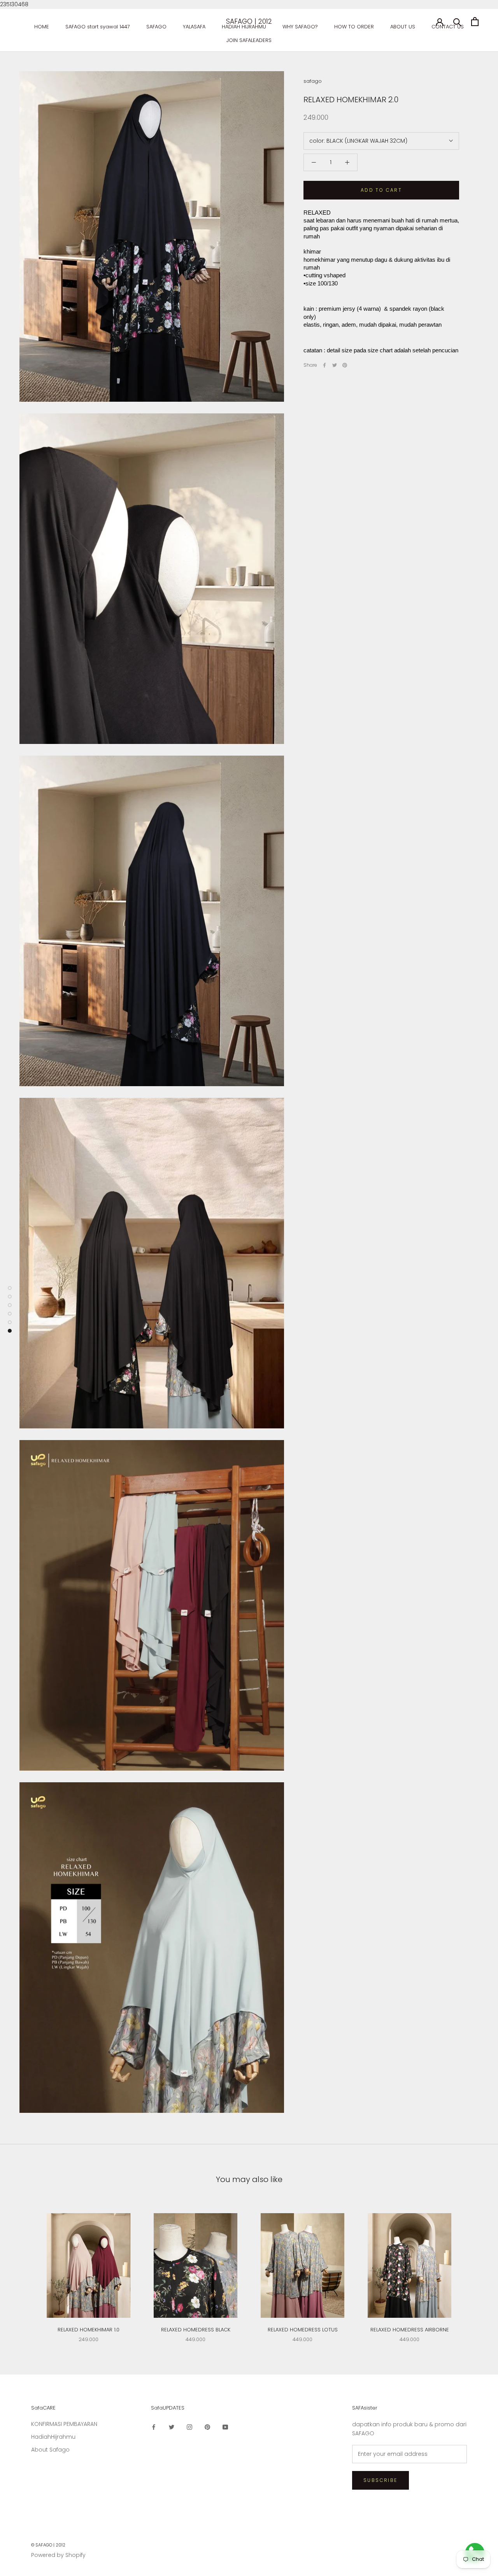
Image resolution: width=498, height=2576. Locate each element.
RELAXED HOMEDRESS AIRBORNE (410, 2330)
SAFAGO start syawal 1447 (98, 27)
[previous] (24, 2270)
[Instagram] (189, 2427)
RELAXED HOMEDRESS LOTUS (303, 2330)
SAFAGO (156, 27)
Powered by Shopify (58, 2555)
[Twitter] (335, 365)
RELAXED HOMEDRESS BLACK (196, 2330)
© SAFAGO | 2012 (48, 2545)
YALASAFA (194, 27)
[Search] (457, 22)
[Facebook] (324, 365)
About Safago (50, 2450)
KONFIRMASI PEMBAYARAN (64, 2424)
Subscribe (381, 2480)
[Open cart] (475, 22)
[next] (474, 2270)
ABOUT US (403, 27)
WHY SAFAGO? (300, 27)
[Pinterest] (345, 365)
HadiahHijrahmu (53, 2437)
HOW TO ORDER (354, 27)
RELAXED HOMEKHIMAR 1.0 (89, 2330)
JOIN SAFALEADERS (249, 40)
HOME (42, 27)
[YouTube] (225, 2427)
